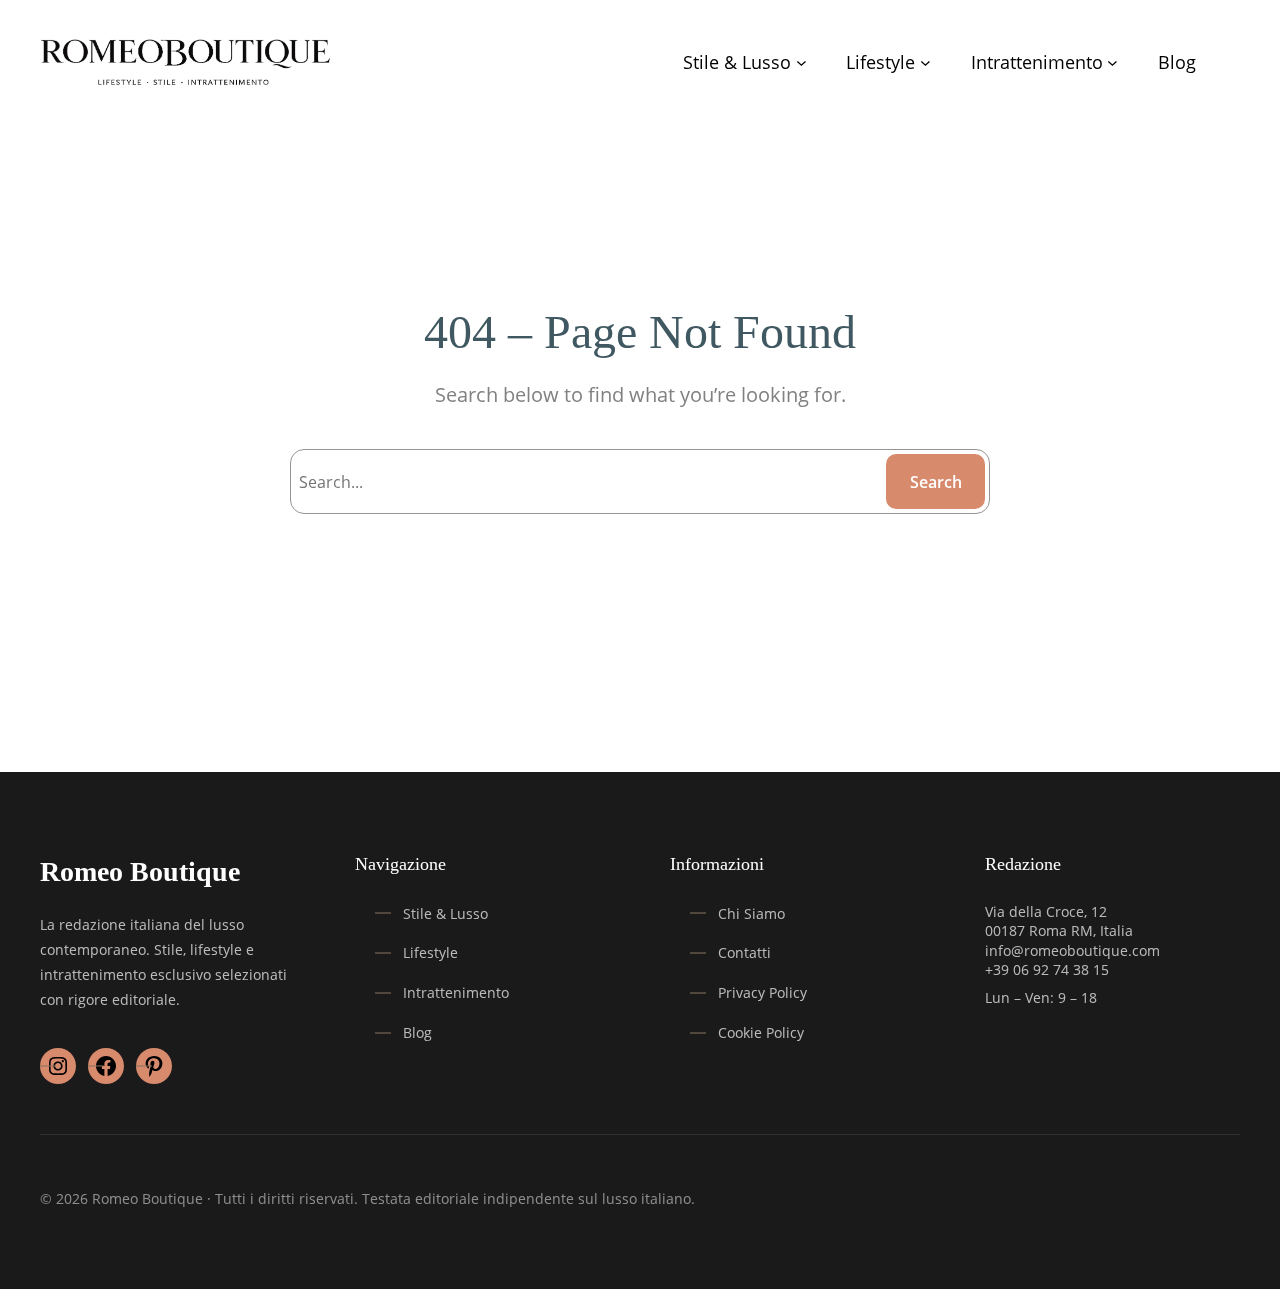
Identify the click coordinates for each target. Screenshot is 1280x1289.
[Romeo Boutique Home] (187, 62)
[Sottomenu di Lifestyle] (925, 62)
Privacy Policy (762, 992)
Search (936, 482)
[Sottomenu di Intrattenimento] (1112, 62)
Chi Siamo (751, 913)
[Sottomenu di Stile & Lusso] (801, 62)
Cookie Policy (761, 1032)
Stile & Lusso (445, 913)
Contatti (744, 952)
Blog (417, 1032)
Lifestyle (430, 952)
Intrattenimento (456, 992)
